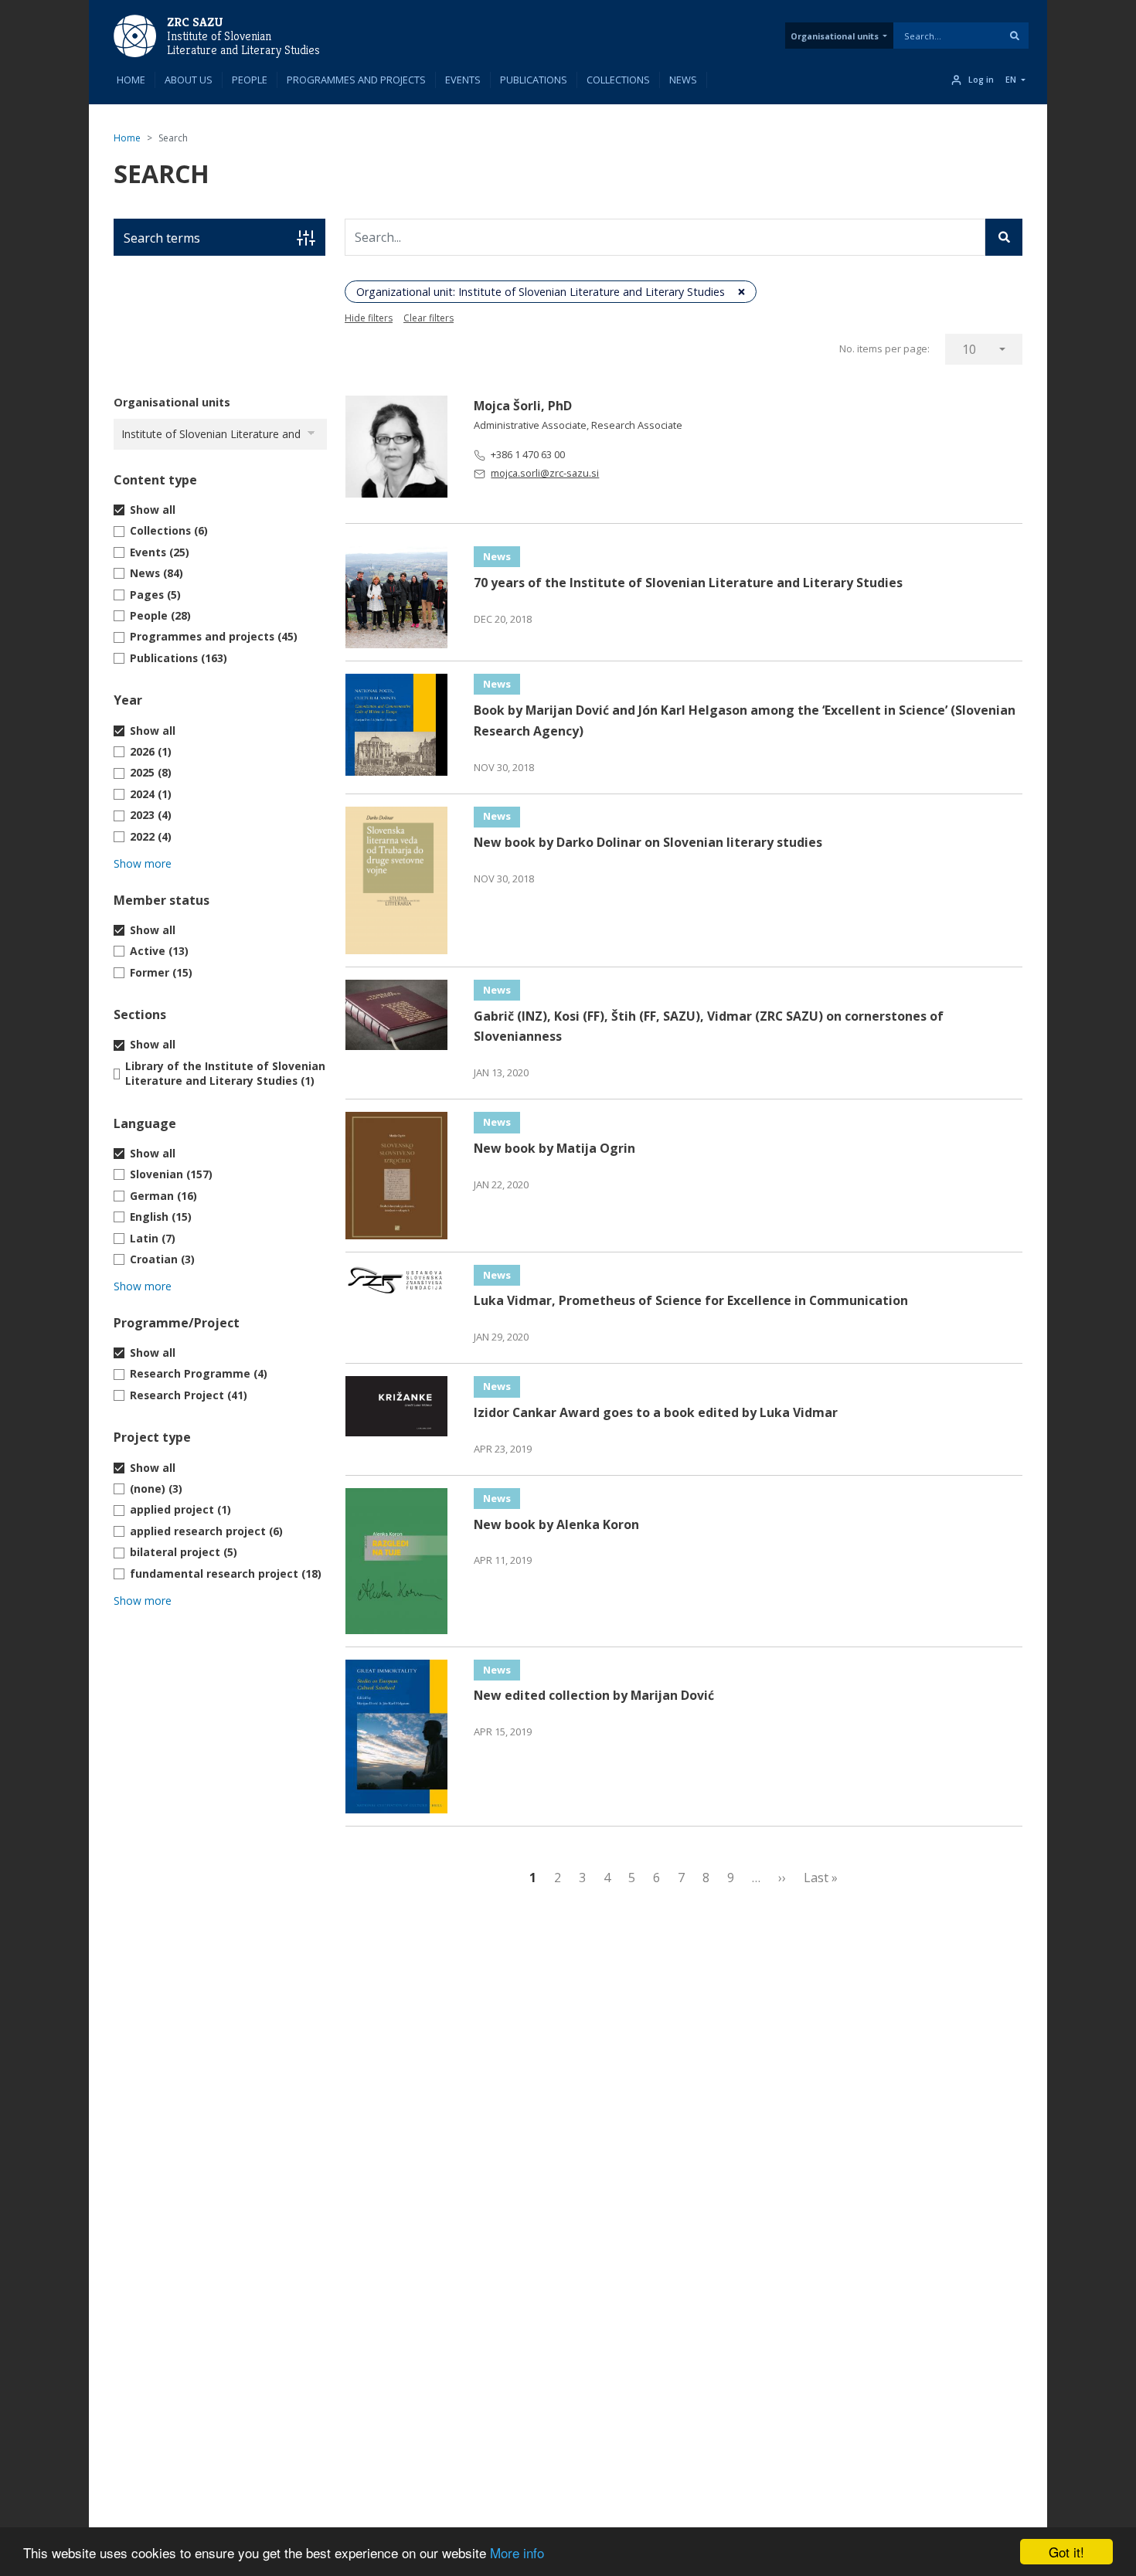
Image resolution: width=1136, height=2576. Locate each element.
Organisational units (835, 36)
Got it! (1066, 2552)
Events (463, 80)
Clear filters (429, 318)
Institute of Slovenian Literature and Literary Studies (243, 43)
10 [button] (969, 349)
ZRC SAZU (195, 22)
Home (131, 80)
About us (189, 80)
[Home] (135, 35)
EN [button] (1011, 80)
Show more (143, 863)
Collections (618, 80)
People (250, 80)
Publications (534, 80)
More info (517, 2552)
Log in (981, 80)
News (683, 80)
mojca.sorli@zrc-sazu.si (545, 473)
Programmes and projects (356, 80)
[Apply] (1015, 36)
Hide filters (369, 318)
